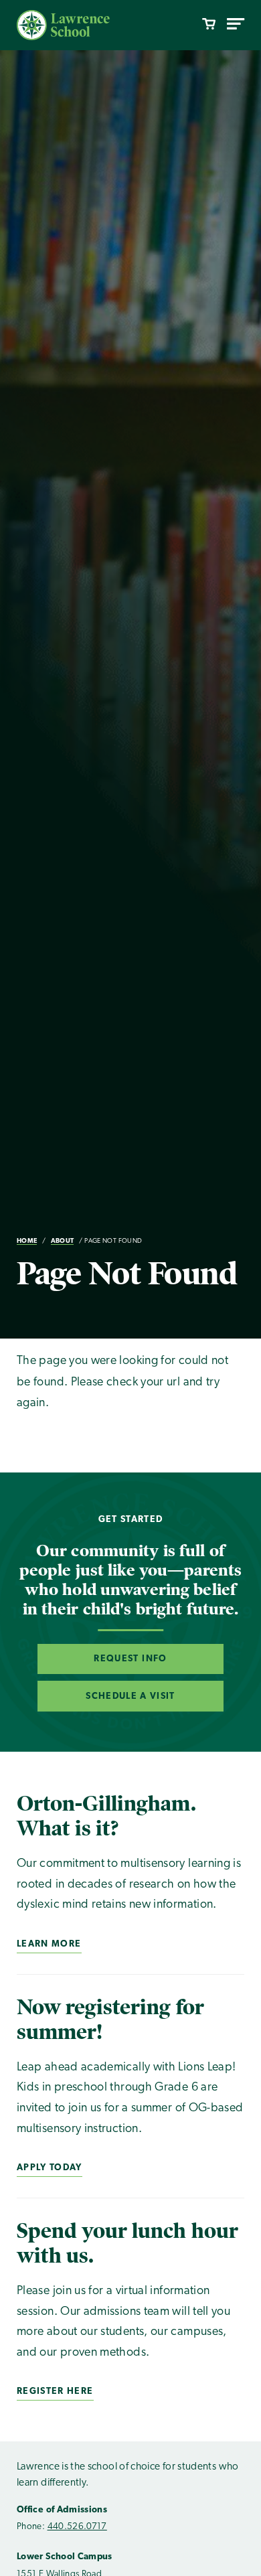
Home (27, 1241)
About (63, 1241)
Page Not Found (113, 1241)
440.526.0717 (77, 2527)
